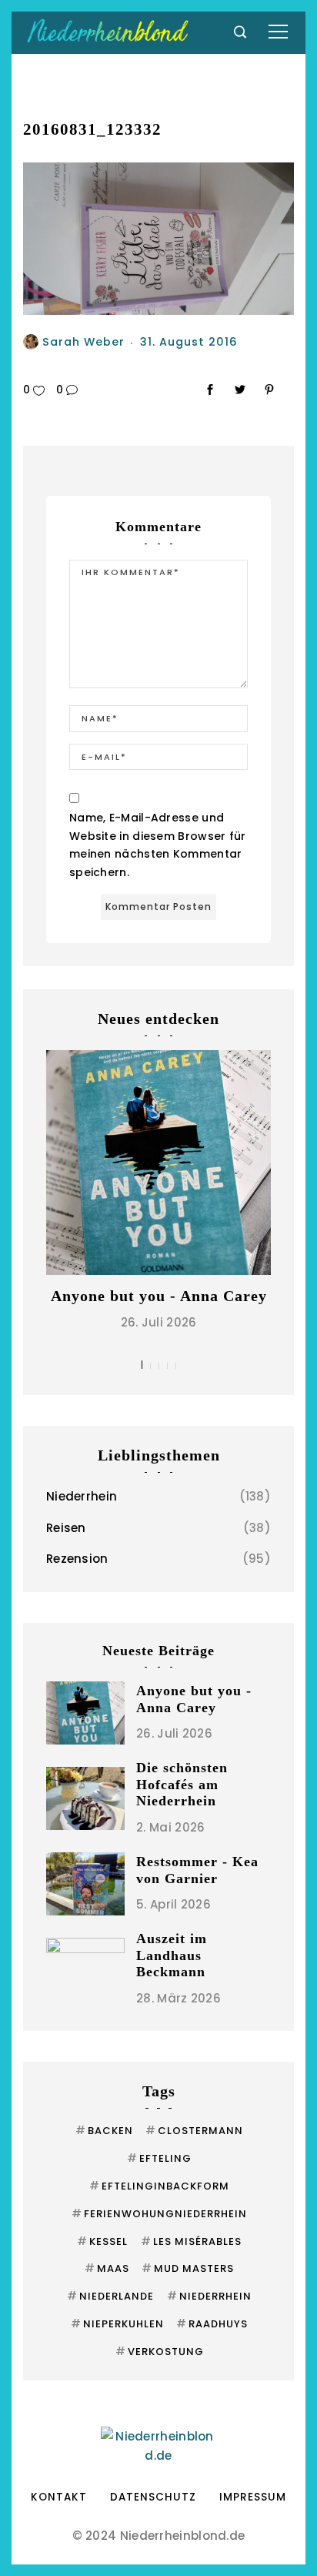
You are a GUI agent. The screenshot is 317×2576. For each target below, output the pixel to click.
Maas (107, 2268)
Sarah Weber (83, 342)
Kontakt (59, 2497)
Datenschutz (153, 2497)
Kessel (102, 2241)
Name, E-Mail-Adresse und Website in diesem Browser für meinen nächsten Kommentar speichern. (158, 845)
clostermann (194, 2131)
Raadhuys (212, 2324)
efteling (159, 2158)
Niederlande (110, 2296)
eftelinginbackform (159, 2186)
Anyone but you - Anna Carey (159, 1296)
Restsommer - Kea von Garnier (197, 1870)
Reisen (66, 1528)
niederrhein (209, 2296)
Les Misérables (191, 2241)
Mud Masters (188, 2268)
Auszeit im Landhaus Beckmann (172, 1955)
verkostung (160, 2352)
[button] (142, 1365)
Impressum (253, 2497)
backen (104, 2131)
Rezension (77, 1559)
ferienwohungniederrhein (159, 2214)
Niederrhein (82, 1496)
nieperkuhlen (117, 2324)
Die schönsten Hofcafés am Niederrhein (182, 1784)
